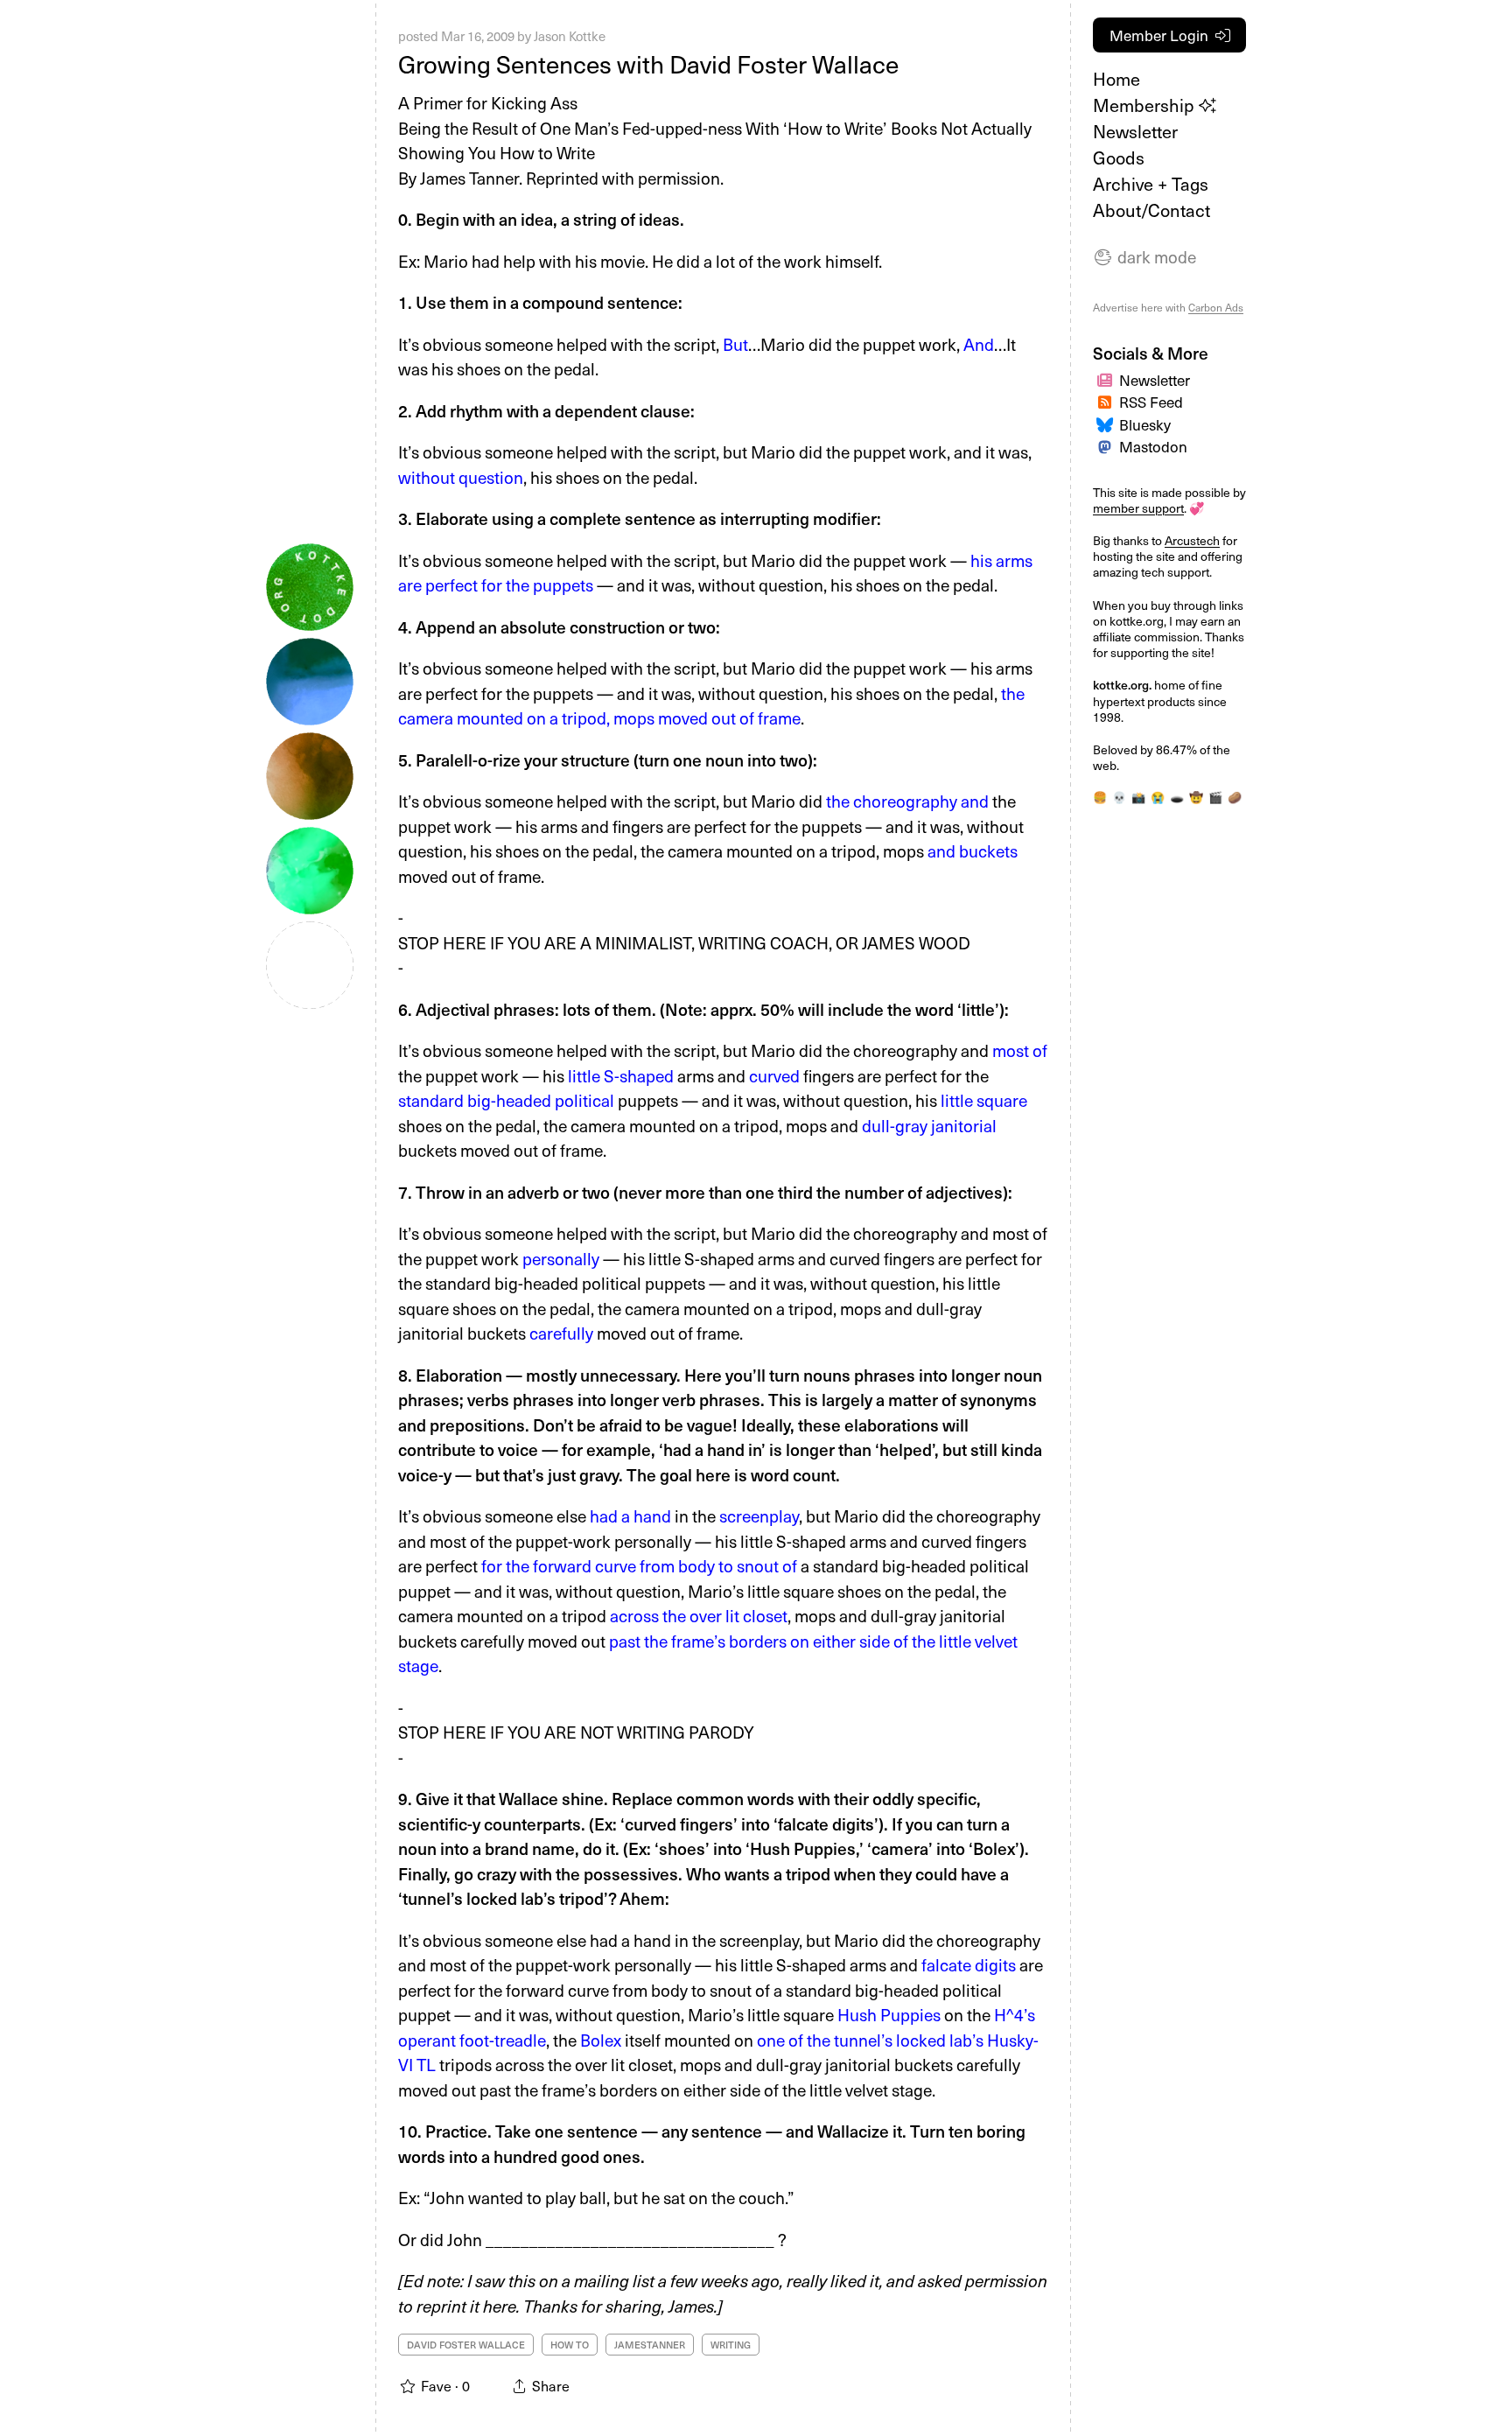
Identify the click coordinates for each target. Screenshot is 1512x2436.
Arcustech (1192, 540)
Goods (1119, 157)
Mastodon (1153, 446)
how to (570, 2345)
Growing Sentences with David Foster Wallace (648, 63)
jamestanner (650, 2345)
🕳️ (1177, 797)
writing (731, 2345)
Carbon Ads (1216, 307)
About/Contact (1151, 210)
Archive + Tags (1151, 184)
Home (1116, 79)
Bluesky (1145, 424)
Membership (1146, 105)
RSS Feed (1151, 402)
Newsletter (1135, 131)
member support (1138, 508)
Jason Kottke (570, 36)
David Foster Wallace (466, 2345)
